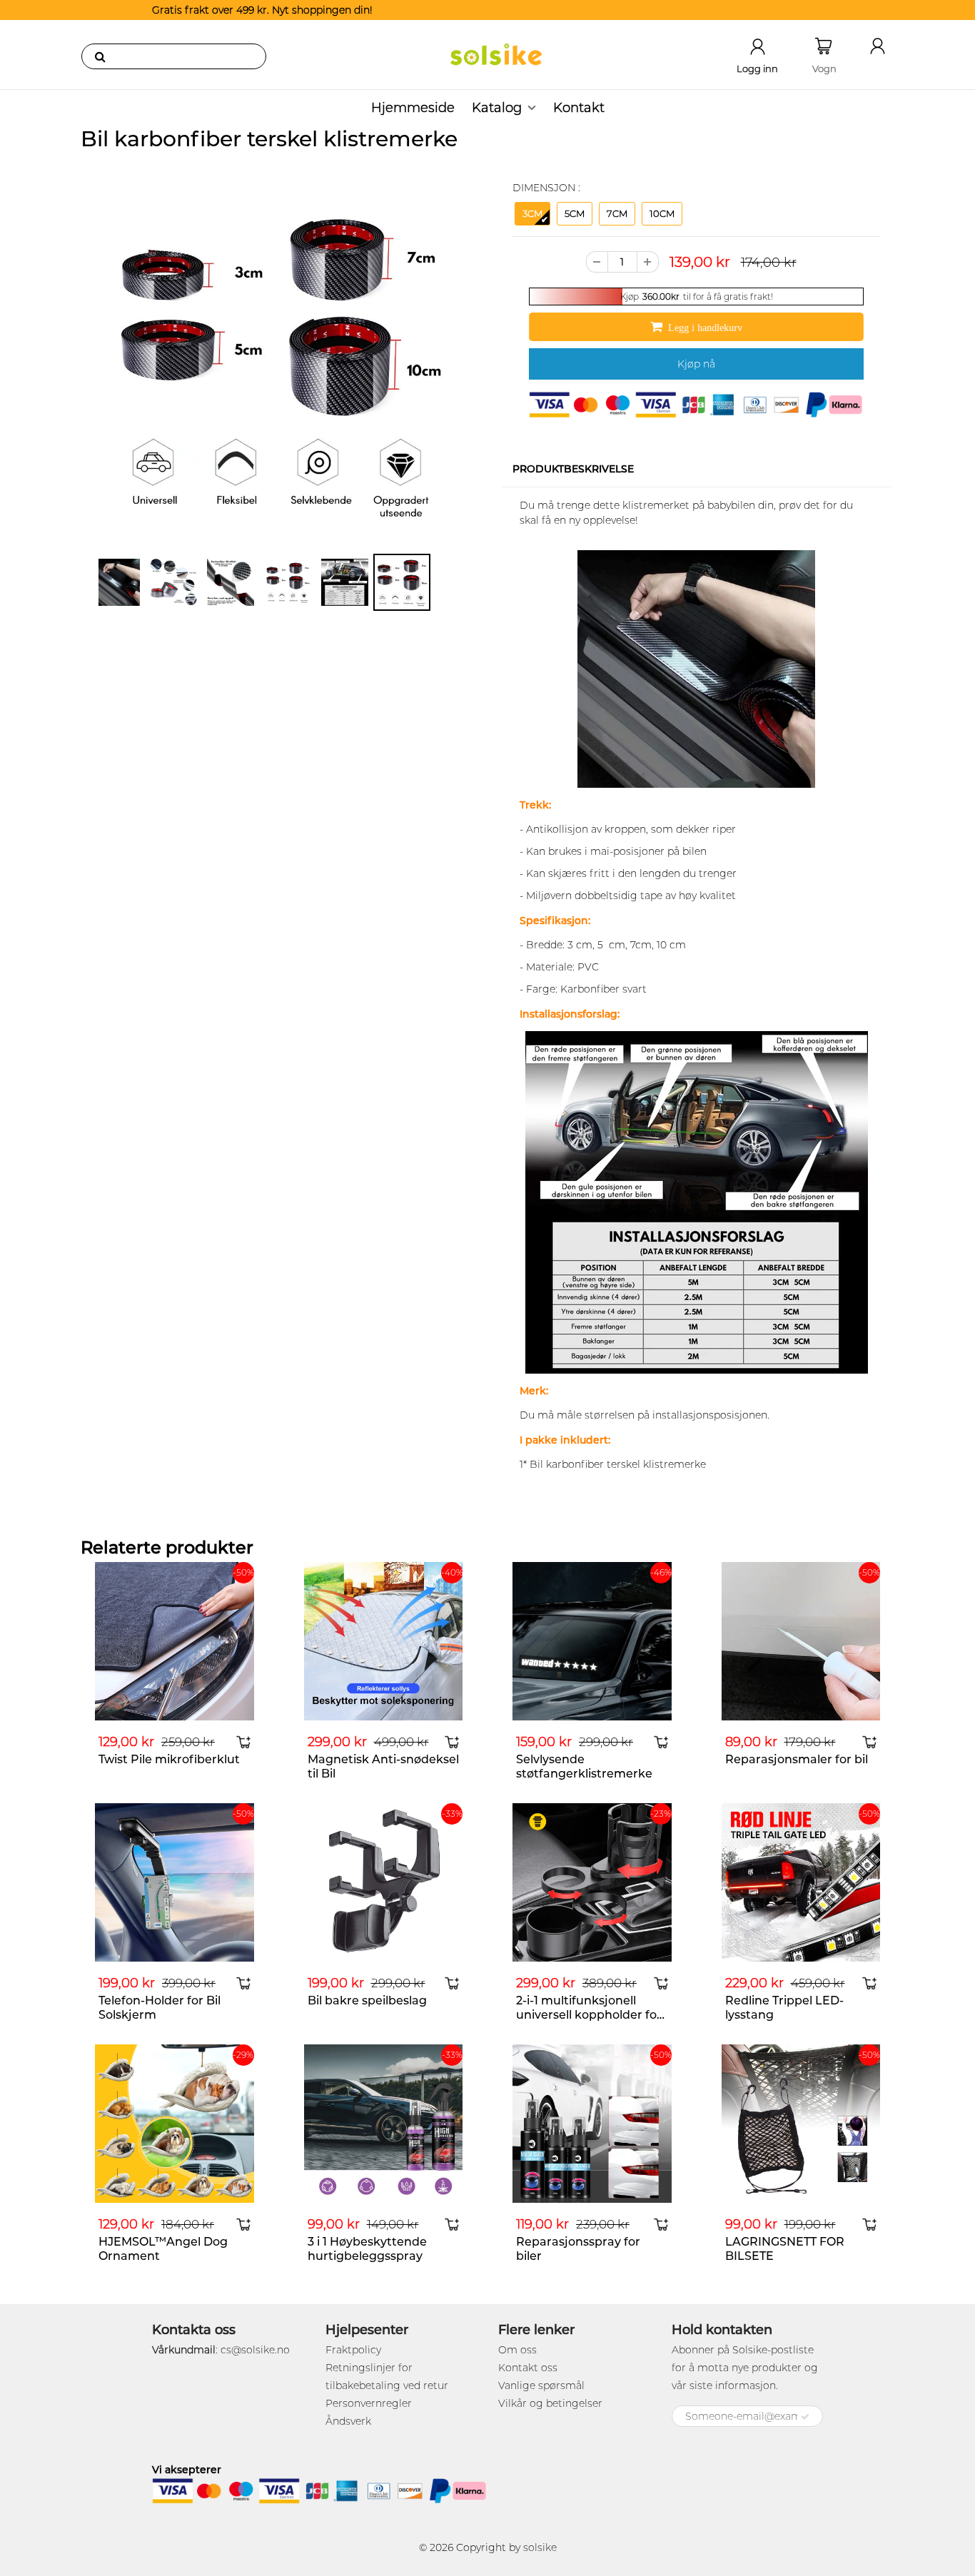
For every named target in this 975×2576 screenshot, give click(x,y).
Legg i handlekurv (709, 328)
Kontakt (579, 108)
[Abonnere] (805, 2417)
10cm (662, 213)
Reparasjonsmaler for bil (797, 1759)
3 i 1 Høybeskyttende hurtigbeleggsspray (367, 2249)
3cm (532, 213)
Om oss (517, 2350)
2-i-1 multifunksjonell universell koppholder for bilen (589, 2015)
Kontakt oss (528, 2368)
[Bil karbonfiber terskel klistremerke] (279, 364)
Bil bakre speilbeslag (367, 2001)
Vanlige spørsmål (541, 2385)
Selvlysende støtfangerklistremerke (584, 1766)
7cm (617, 213)
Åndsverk (348, 2421)
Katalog (497, 108)
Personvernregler (369, 2403)
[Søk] (100, 56)
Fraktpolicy (353, 2350)
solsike (540, 2547)
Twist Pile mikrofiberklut (169, 1759)
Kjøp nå (696, 364)
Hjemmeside (413, 108)
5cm (575, 213)
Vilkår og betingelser (550, 2403)
